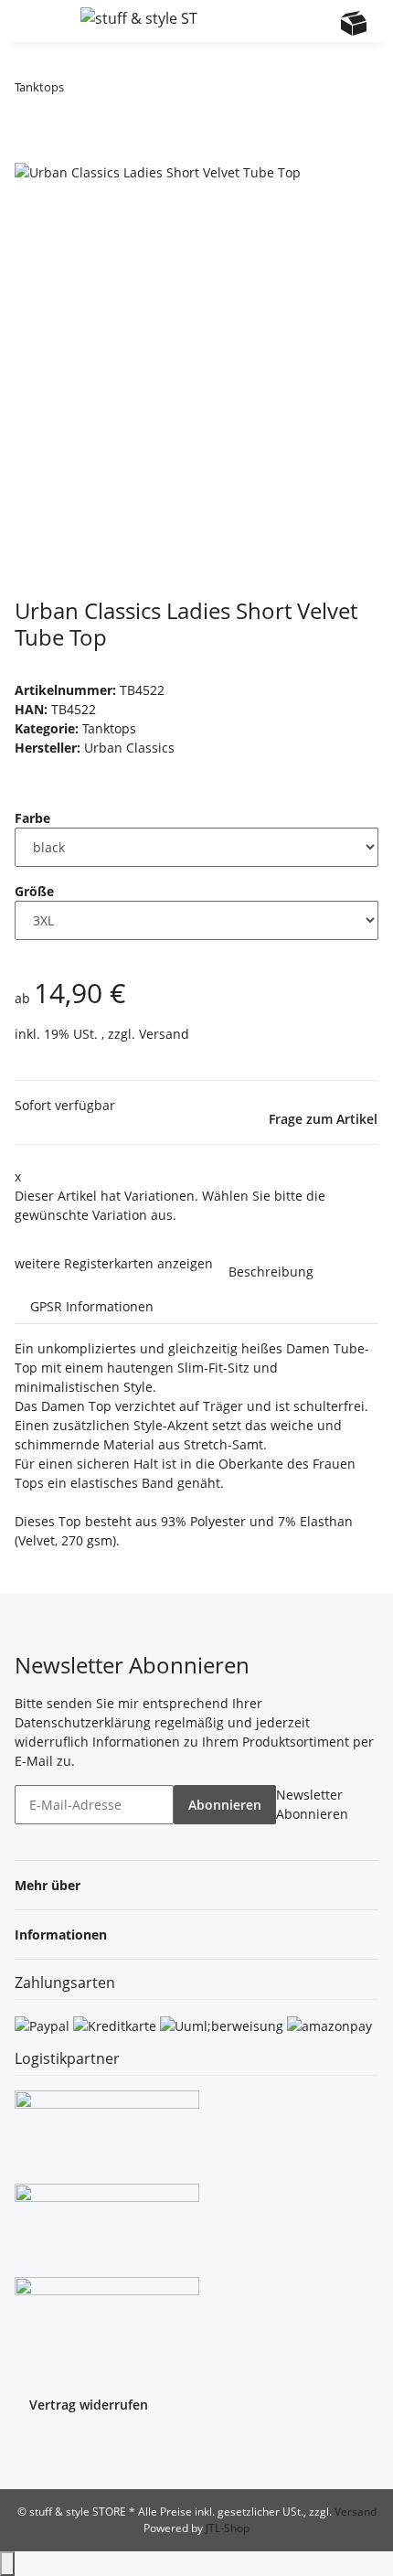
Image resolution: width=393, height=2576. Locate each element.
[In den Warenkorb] (29, 151)
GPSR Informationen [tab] (92, 1306)
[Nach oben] (7, 2564)
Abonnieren (225, 1805)
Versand (164, 1034)
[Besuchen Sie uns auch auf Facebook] (29, 2450)
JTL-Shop (228, 2528)
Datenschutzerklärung (83, 1722)
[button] (283, 21)
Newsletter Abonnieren (312, 1804)
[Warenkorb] (354, 23)
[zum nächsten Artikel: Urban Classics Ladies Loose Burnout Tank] (112, 91)
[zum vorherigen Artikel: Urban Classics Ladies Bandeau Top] (79, 91)
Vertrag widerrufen (89, 2405)
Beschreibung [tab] (271, 1272)
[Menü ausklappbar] (37, 21)
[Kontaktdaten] (318, 23)
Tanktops (109, 728)
